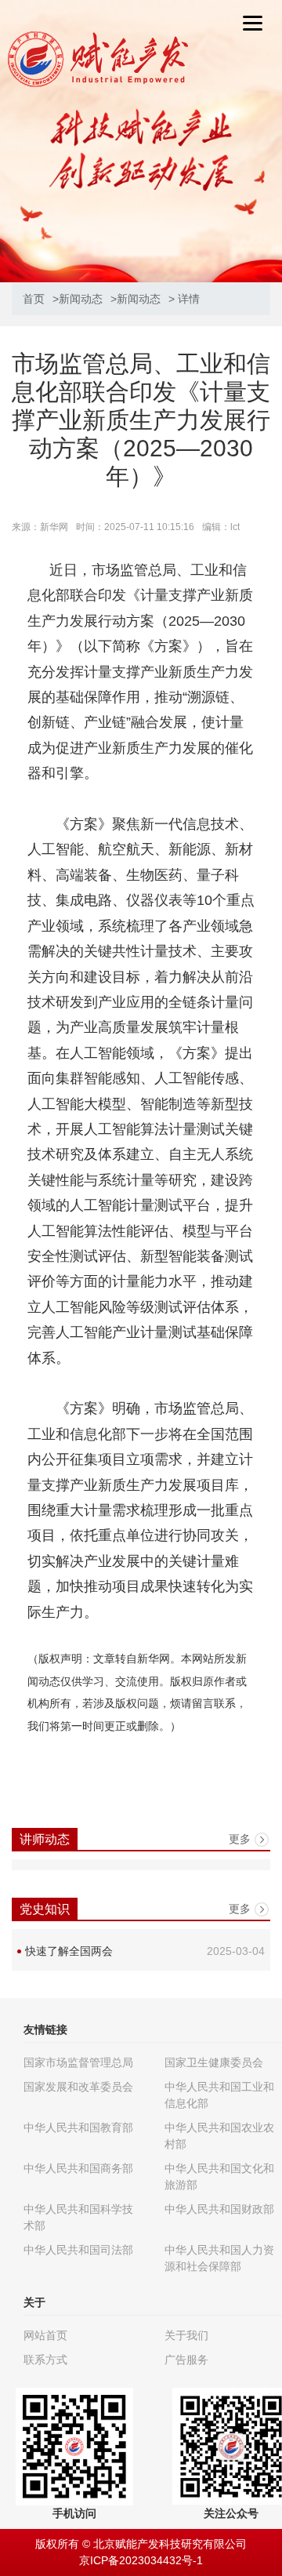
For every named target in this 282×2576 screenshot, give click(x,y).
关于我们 (186, 2335)
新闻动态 (81, 299)
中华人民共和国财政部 (219, 2209)
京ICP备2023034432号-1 (141, 2560)
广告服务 (186, 2360)
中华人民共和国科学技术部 (78, 2217)
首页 (34, 299)
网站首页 (45, 2335)
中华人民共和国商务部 (78, 2168)
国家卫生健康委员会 (214, 2062)
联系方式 (45, 2360)
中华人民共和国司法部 (78, 2250)
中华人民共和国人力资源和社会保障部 (219, 2258)
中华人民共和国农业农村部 (219, 2136)
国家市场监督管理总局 (78, 2062)
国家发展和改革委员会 (78, 2087)
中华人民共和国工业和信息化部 (219, 2095)
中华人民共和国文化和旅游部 (219, 2176)
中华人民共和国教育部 (78, 2127)
